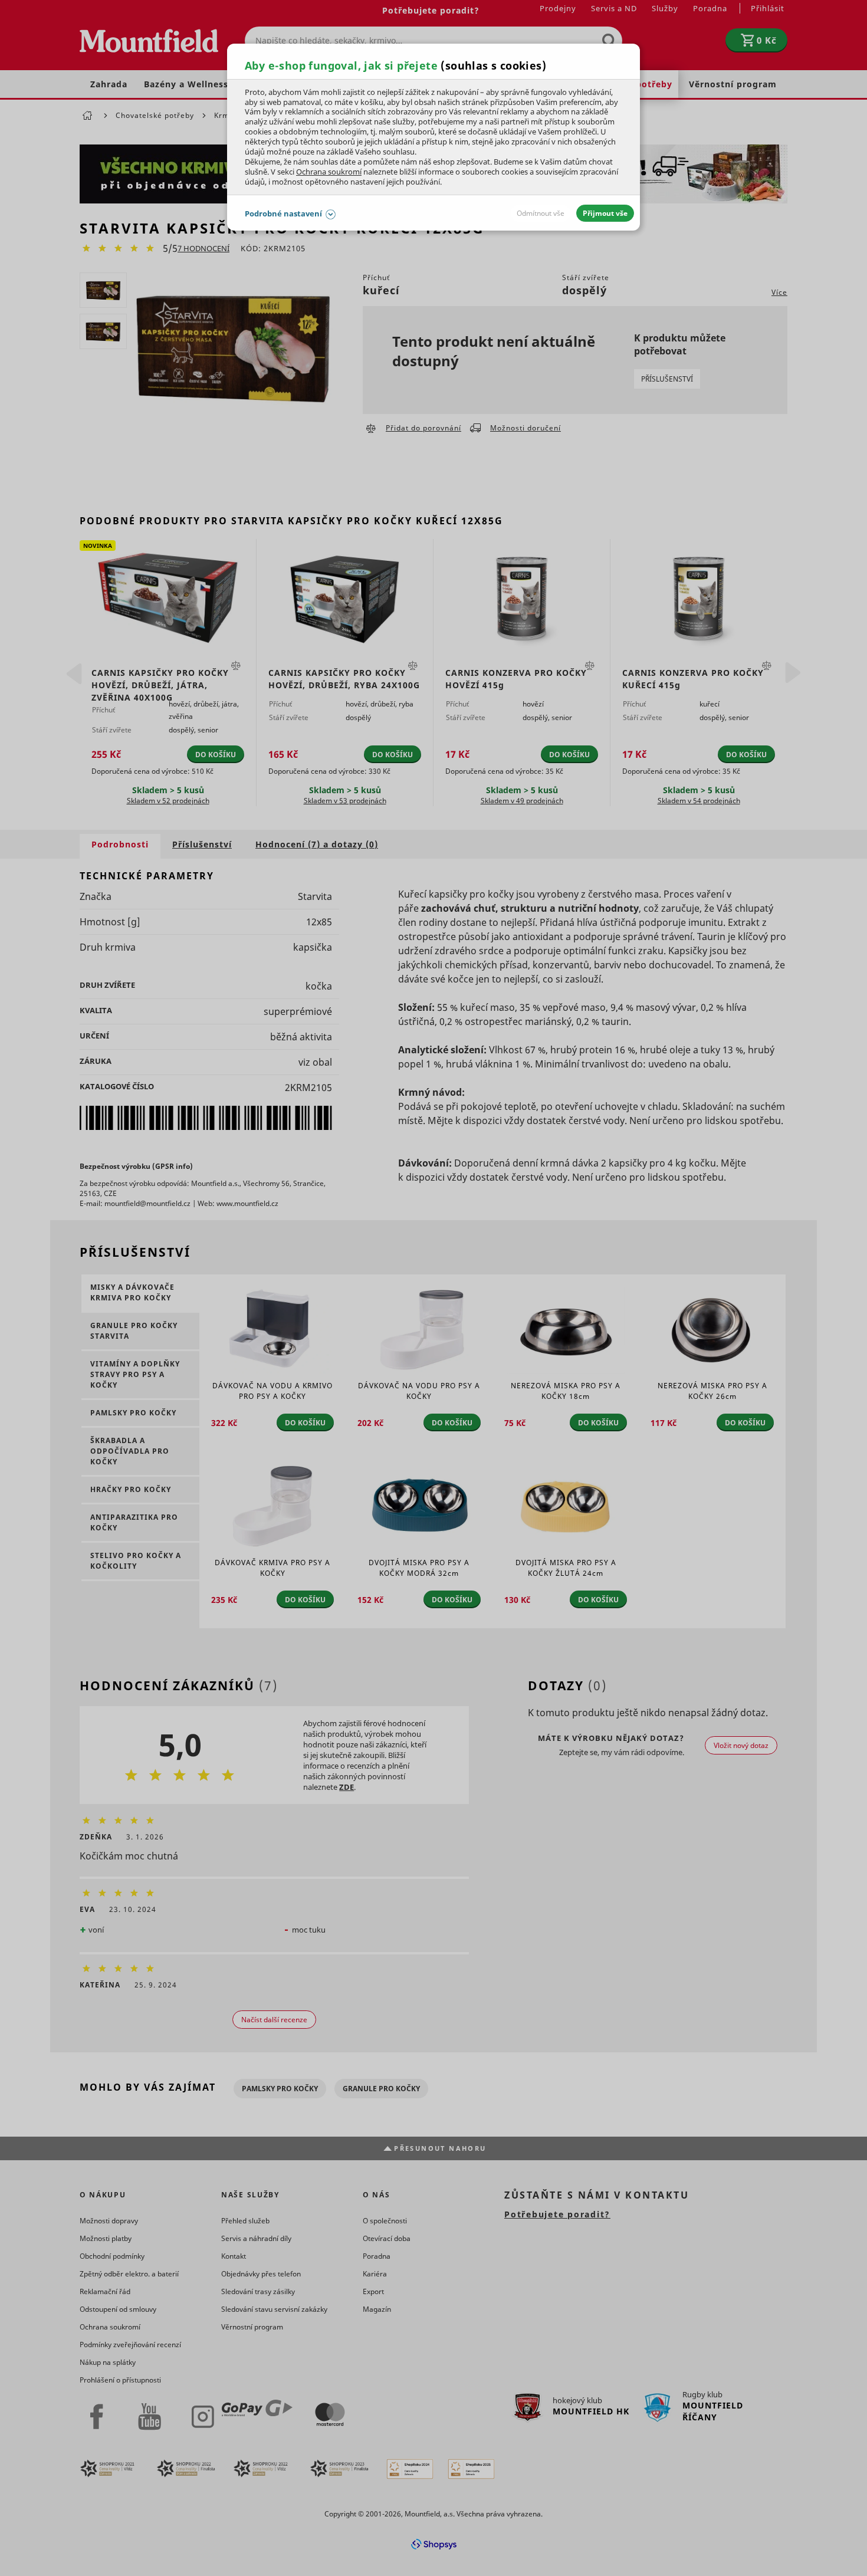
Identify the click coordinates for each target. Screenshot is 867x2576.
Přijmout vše (605, 213)
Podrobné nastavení (283, 213)
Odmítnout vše (541, 213)
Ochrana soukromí (329, 172)
